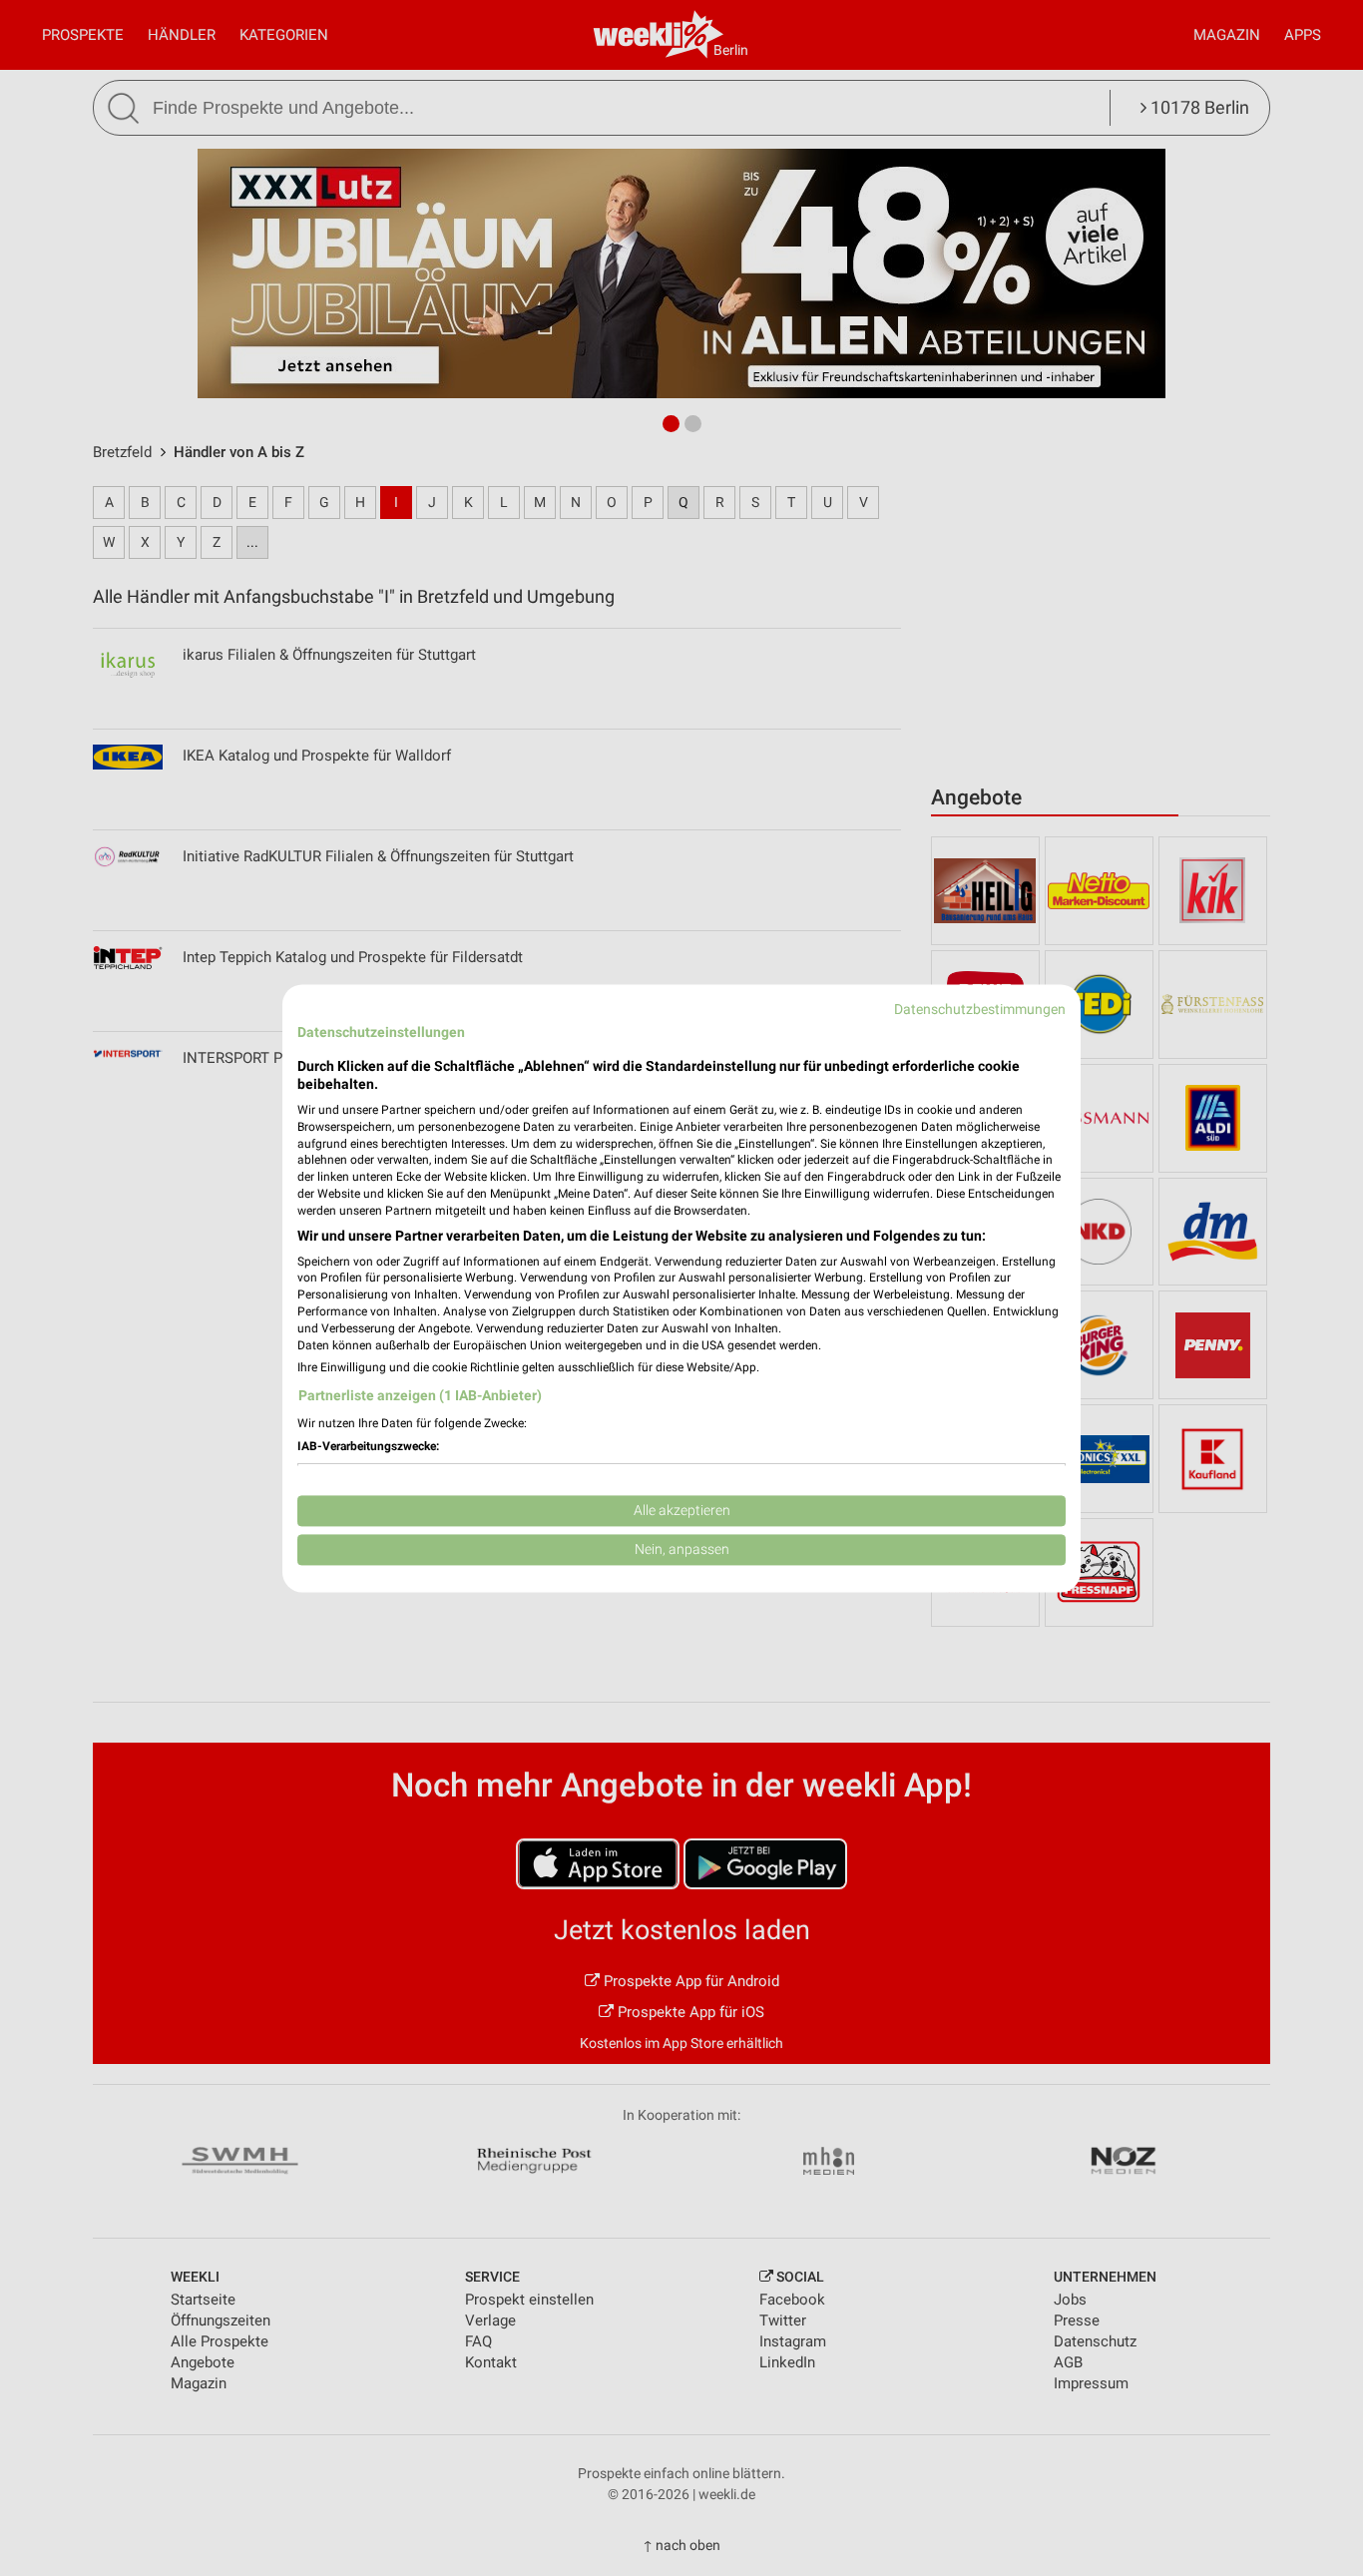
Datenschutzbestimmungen (980, 1009)
